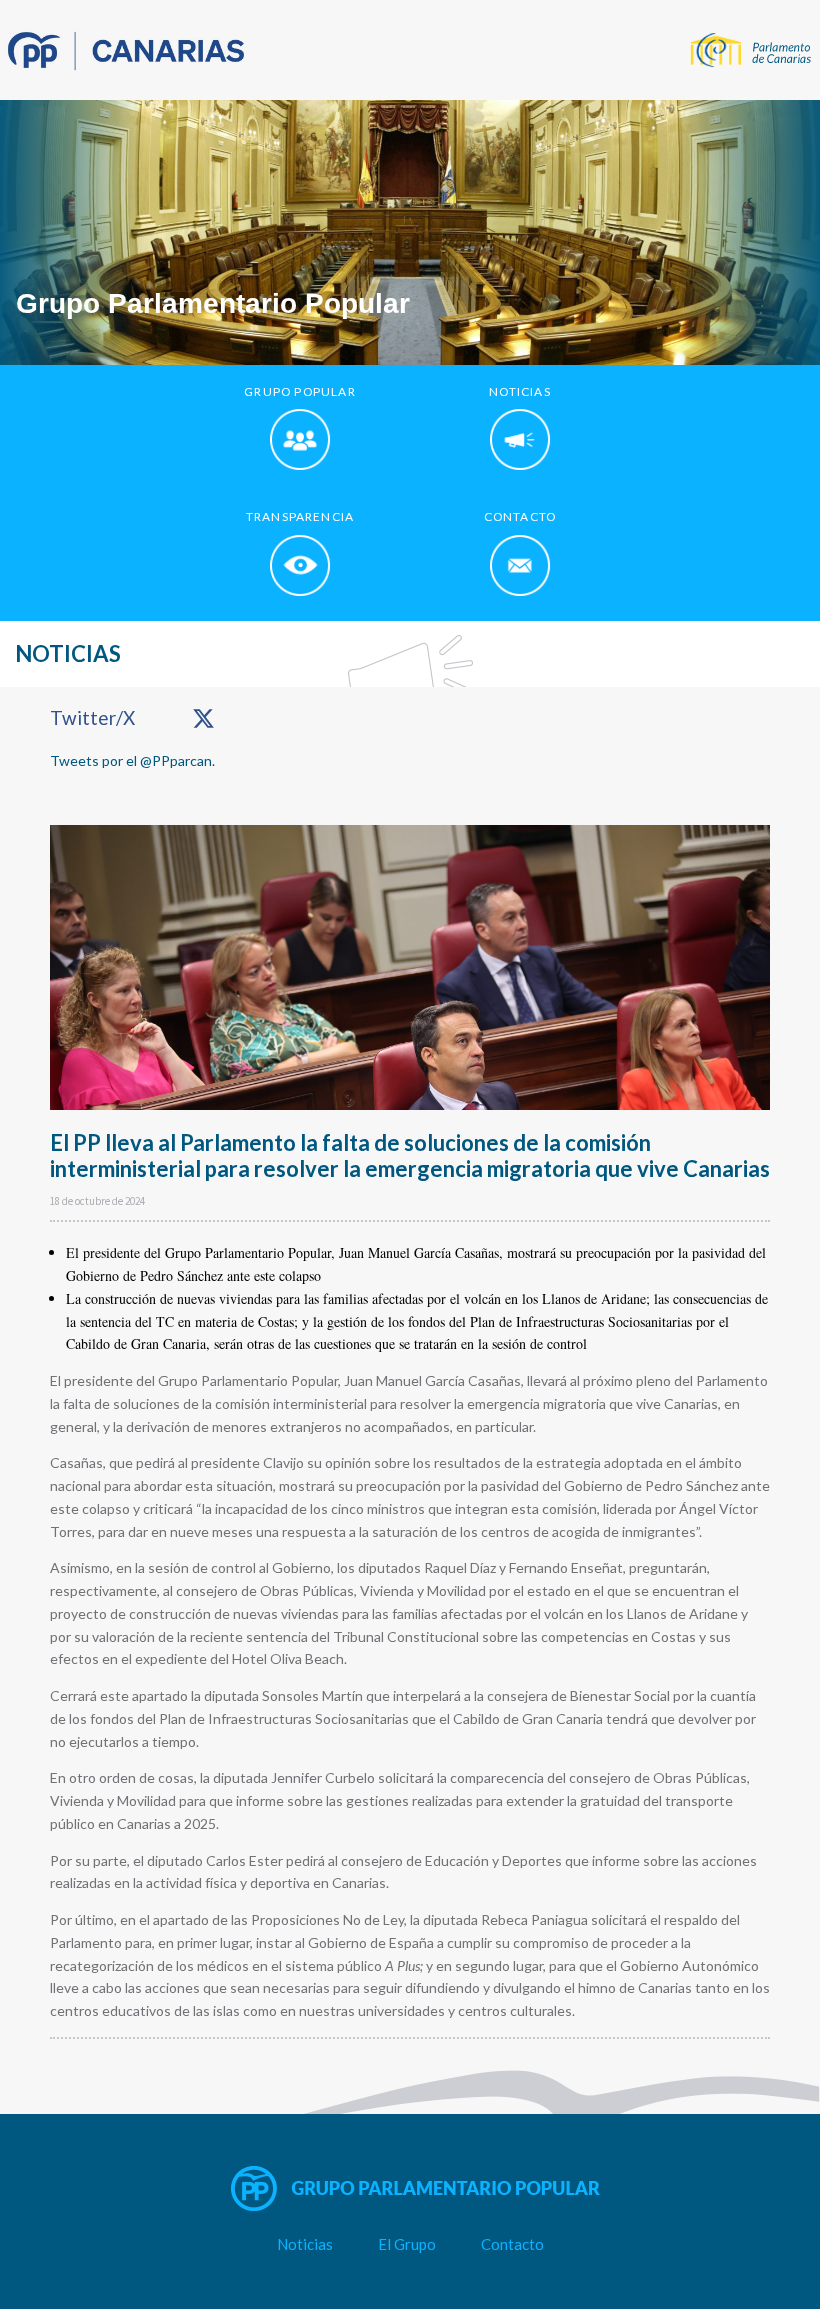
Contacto (512, 2244)
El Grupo (407, 2244)
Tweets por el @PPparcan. (132, 760)
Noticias (305, 2244)
